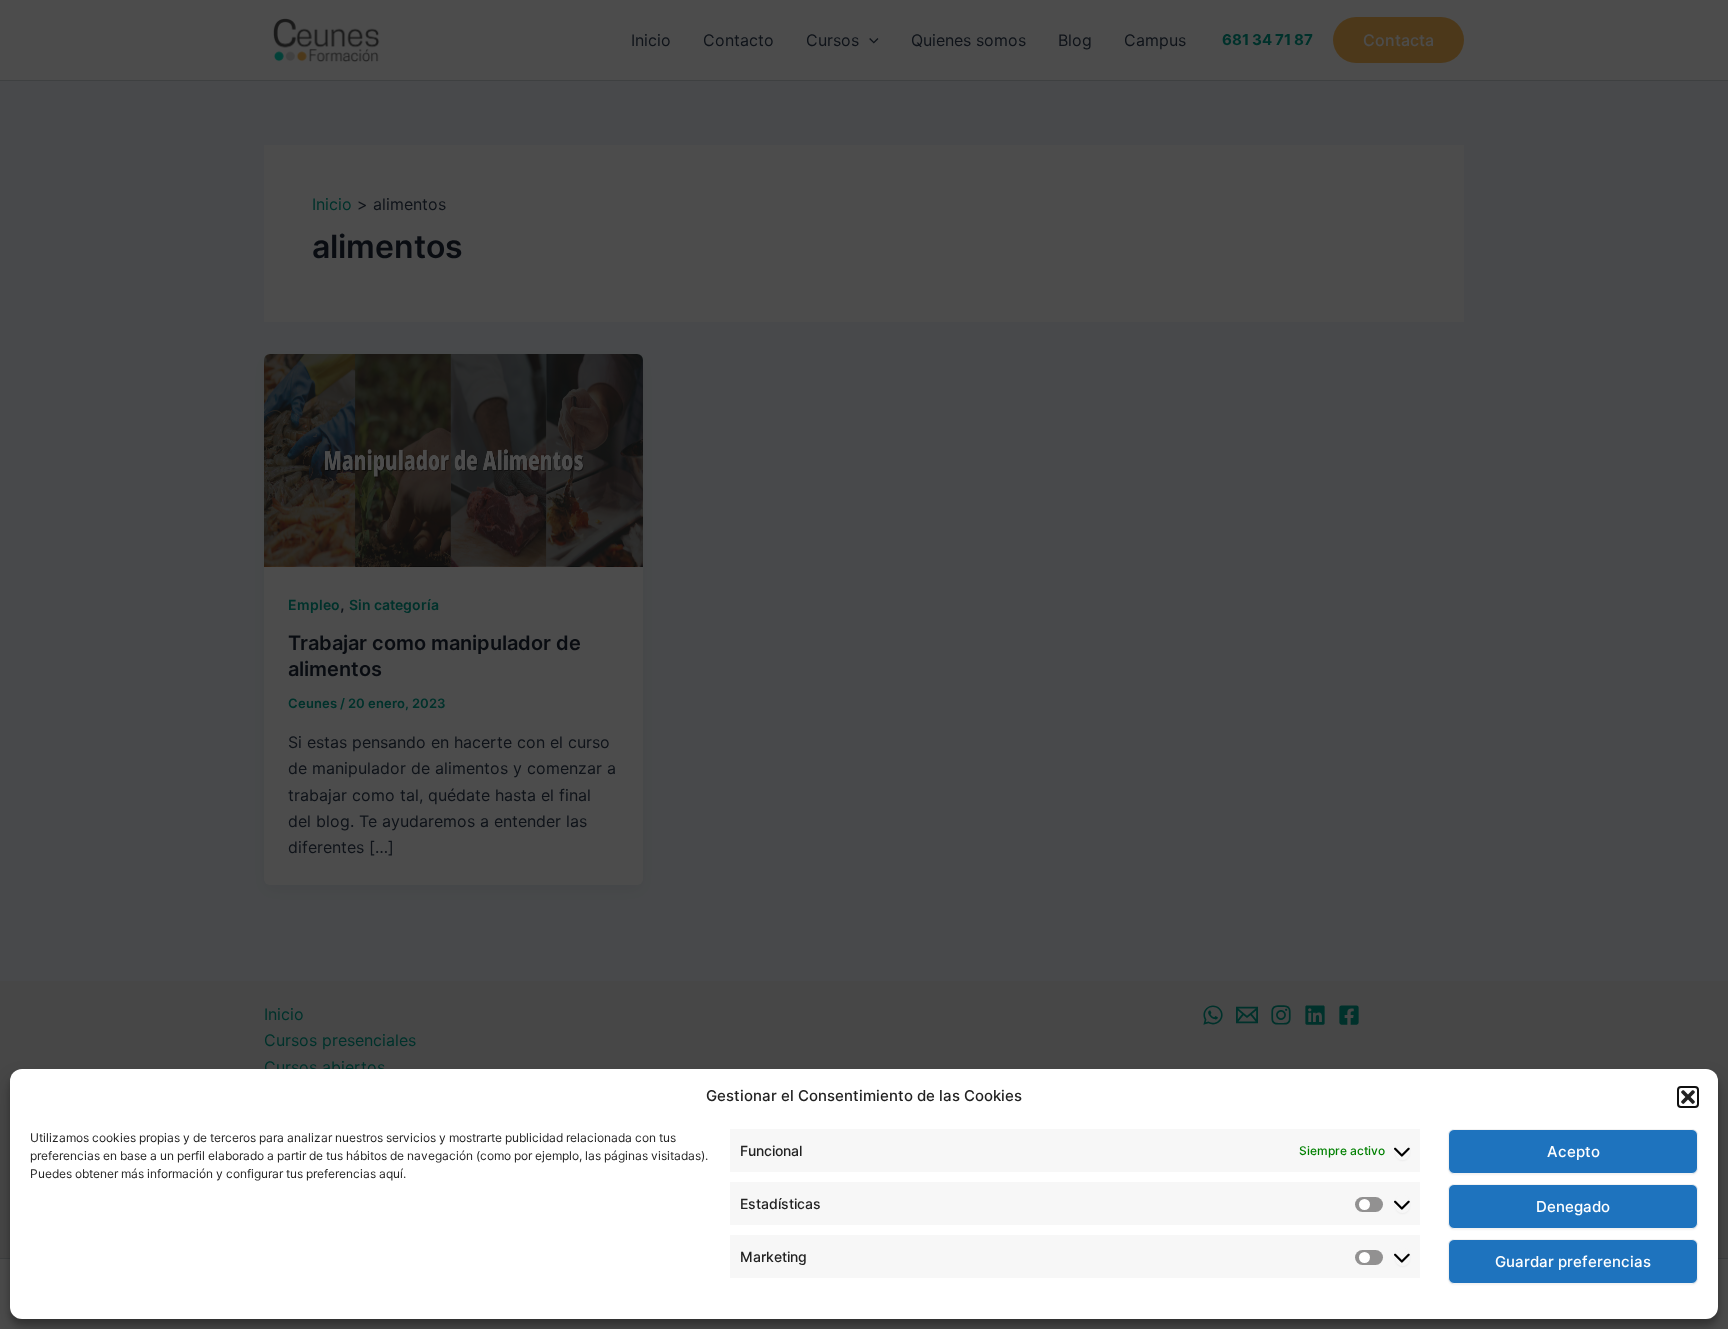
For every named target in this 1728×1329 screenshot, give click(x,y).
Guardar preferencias (1573, 1261)
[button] (1688, 1097)
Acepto (1573, 1151)
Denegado (1573, 1206)
